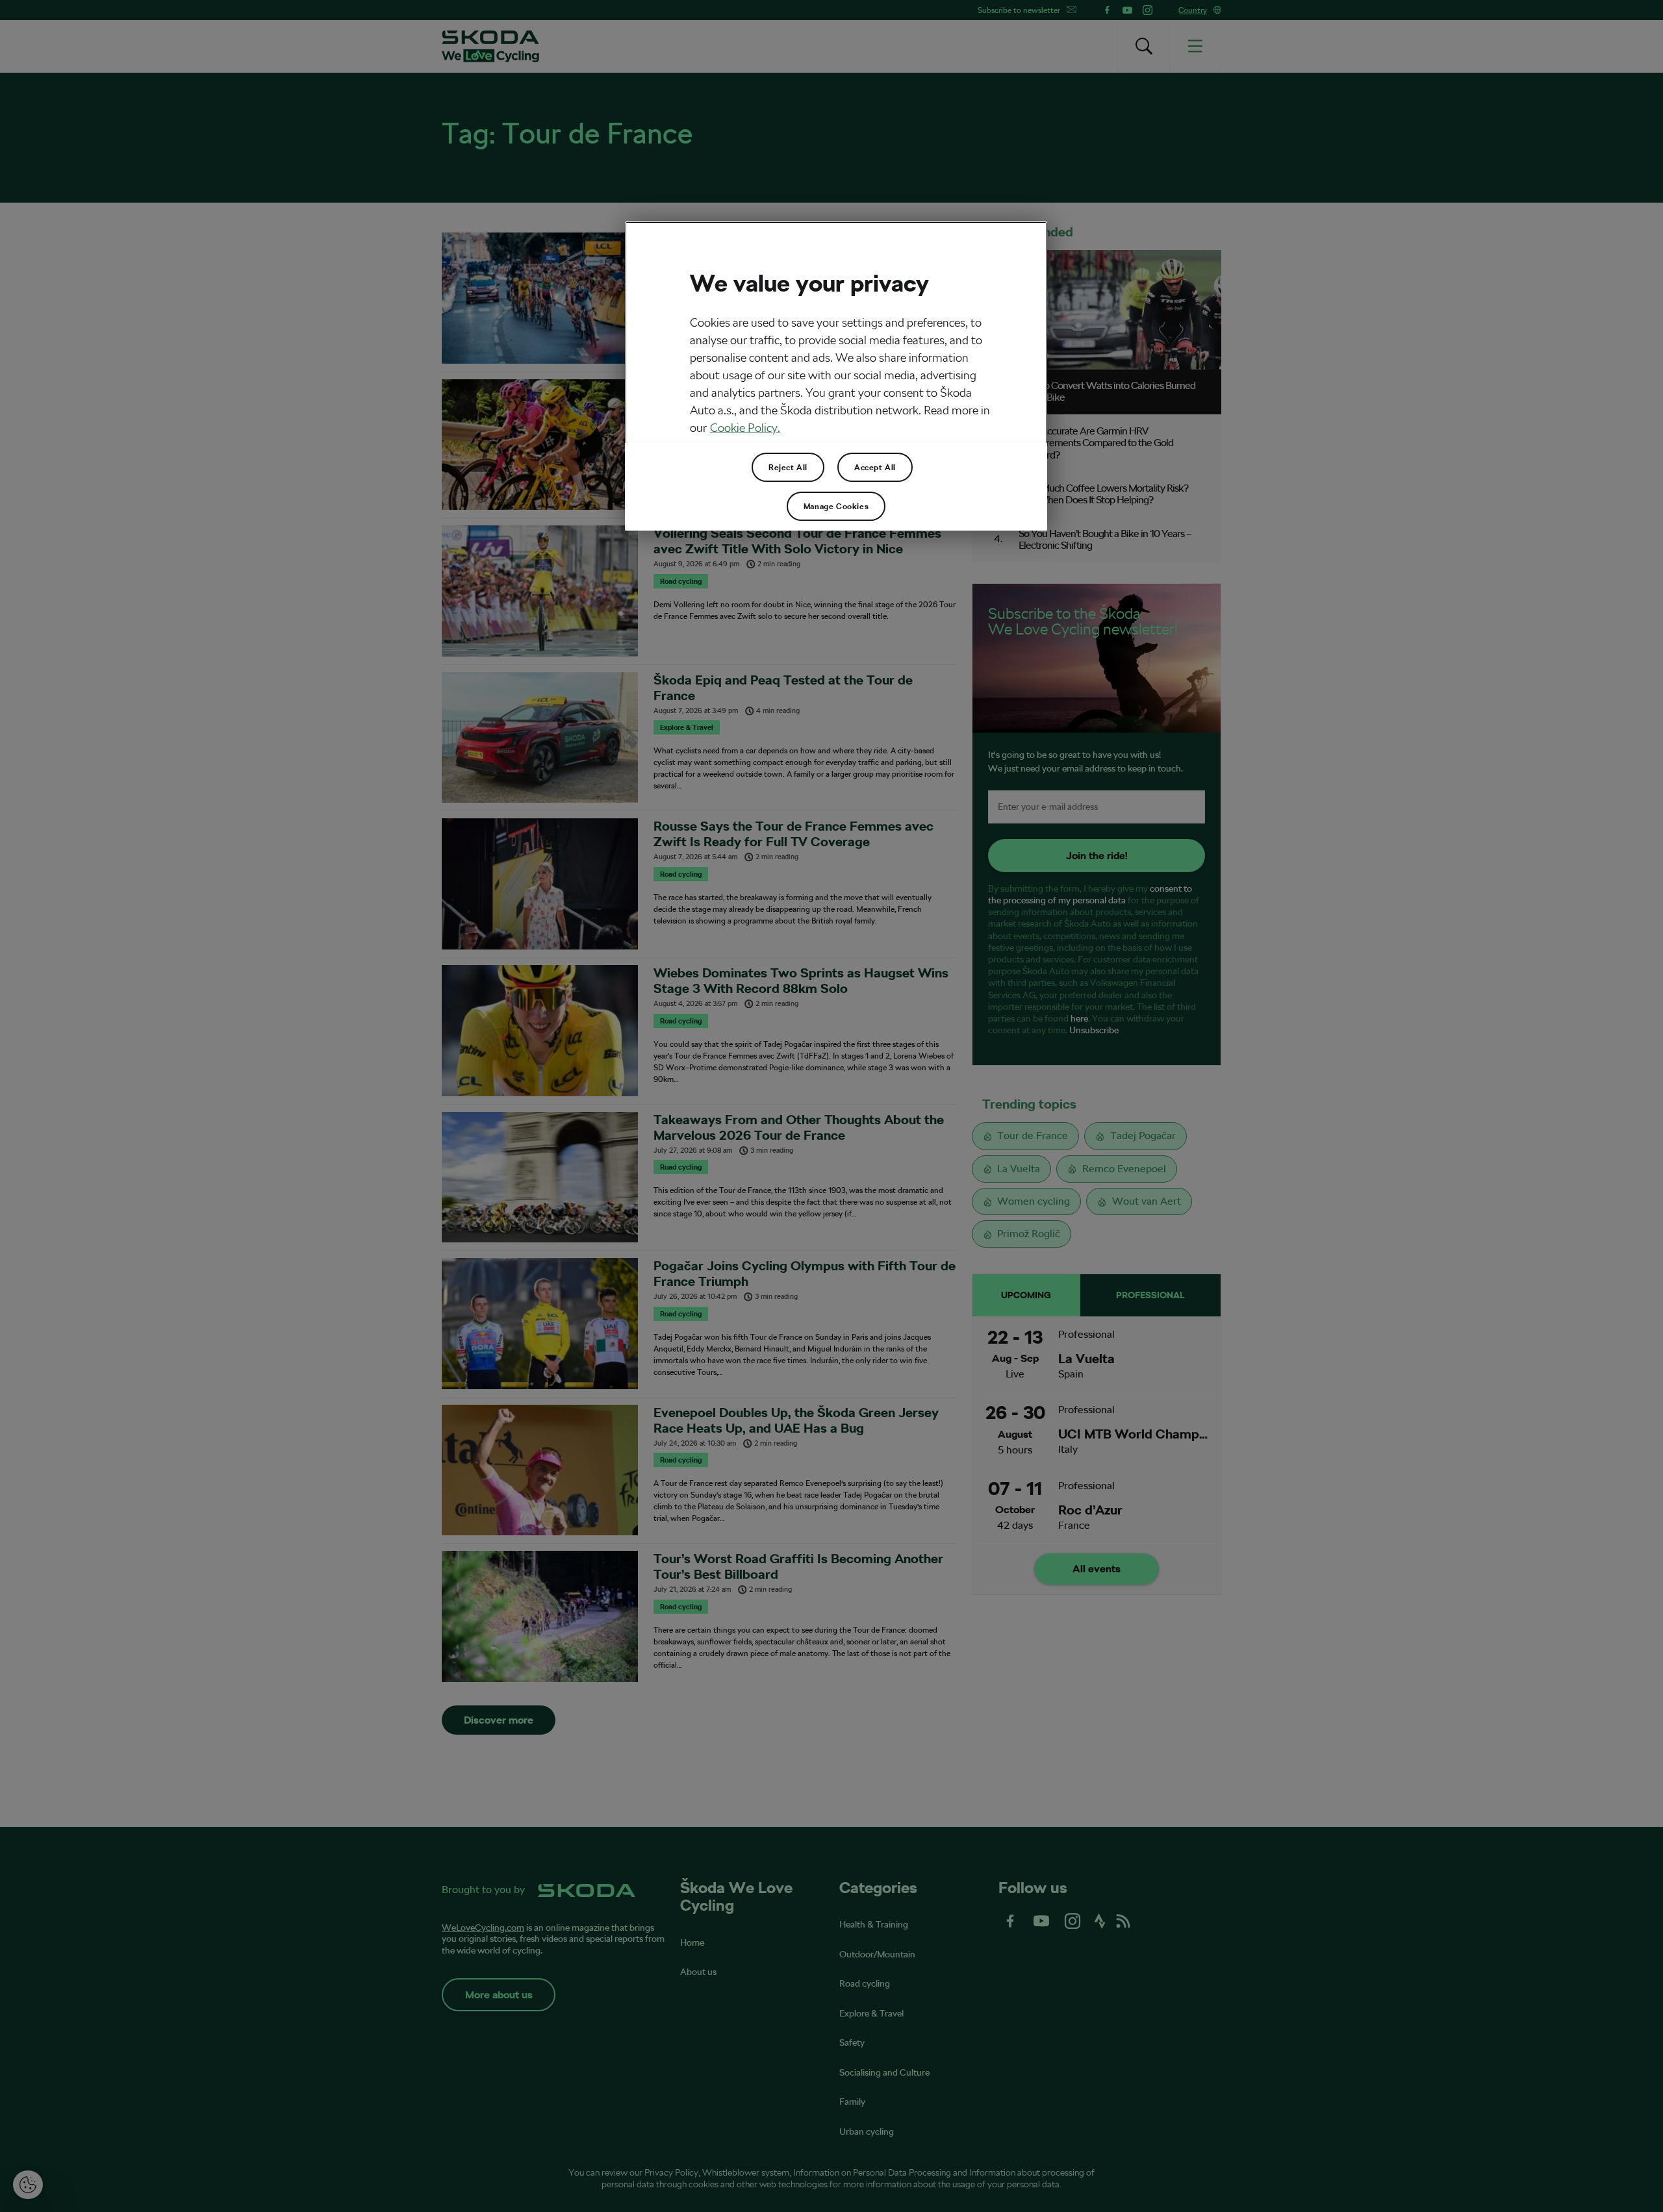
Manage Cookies (836, 507)
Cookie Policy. (745, 428)
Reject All (788, 468)
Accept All (875, 468)
